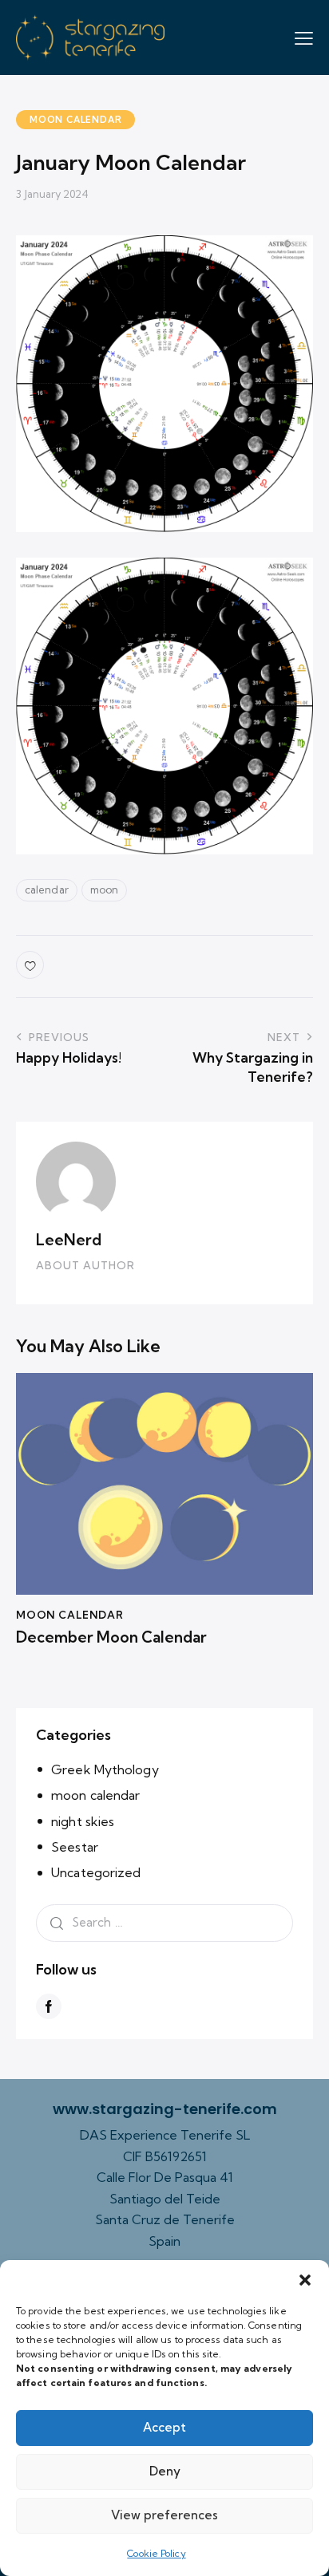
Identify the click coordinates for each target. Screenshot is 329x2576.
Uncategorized (96, 1872)
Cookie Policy (156, 2553)
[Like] (32, 965)
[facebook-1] (49, 2006)
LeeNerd (69, 1240)
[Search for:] (164, 1922)
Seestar (75, 1847)
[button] (305, 2280)
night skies (83, 1821)
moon (104, 890)
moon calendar (75, 120)
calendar (47, 890)
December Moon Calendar (111, 1637)
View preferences (164, 2515)
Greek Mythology (105, 1769)
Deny (165, 2471)
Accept (164, 2427)
